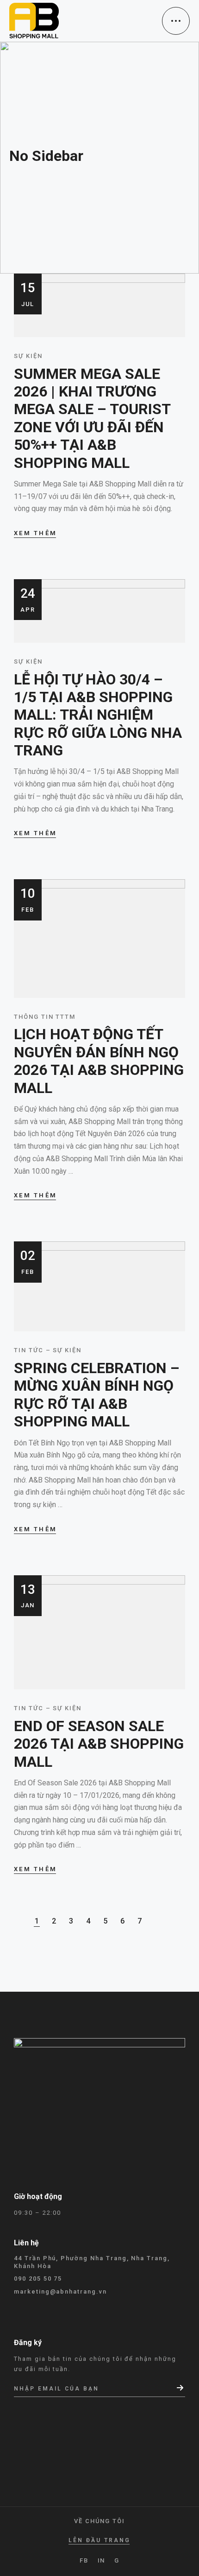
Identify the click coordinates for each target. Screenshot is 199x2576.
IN (102, 2560)
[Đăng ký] (181, 2388)
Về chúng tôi (99, 2521)
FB (84, 2560)
